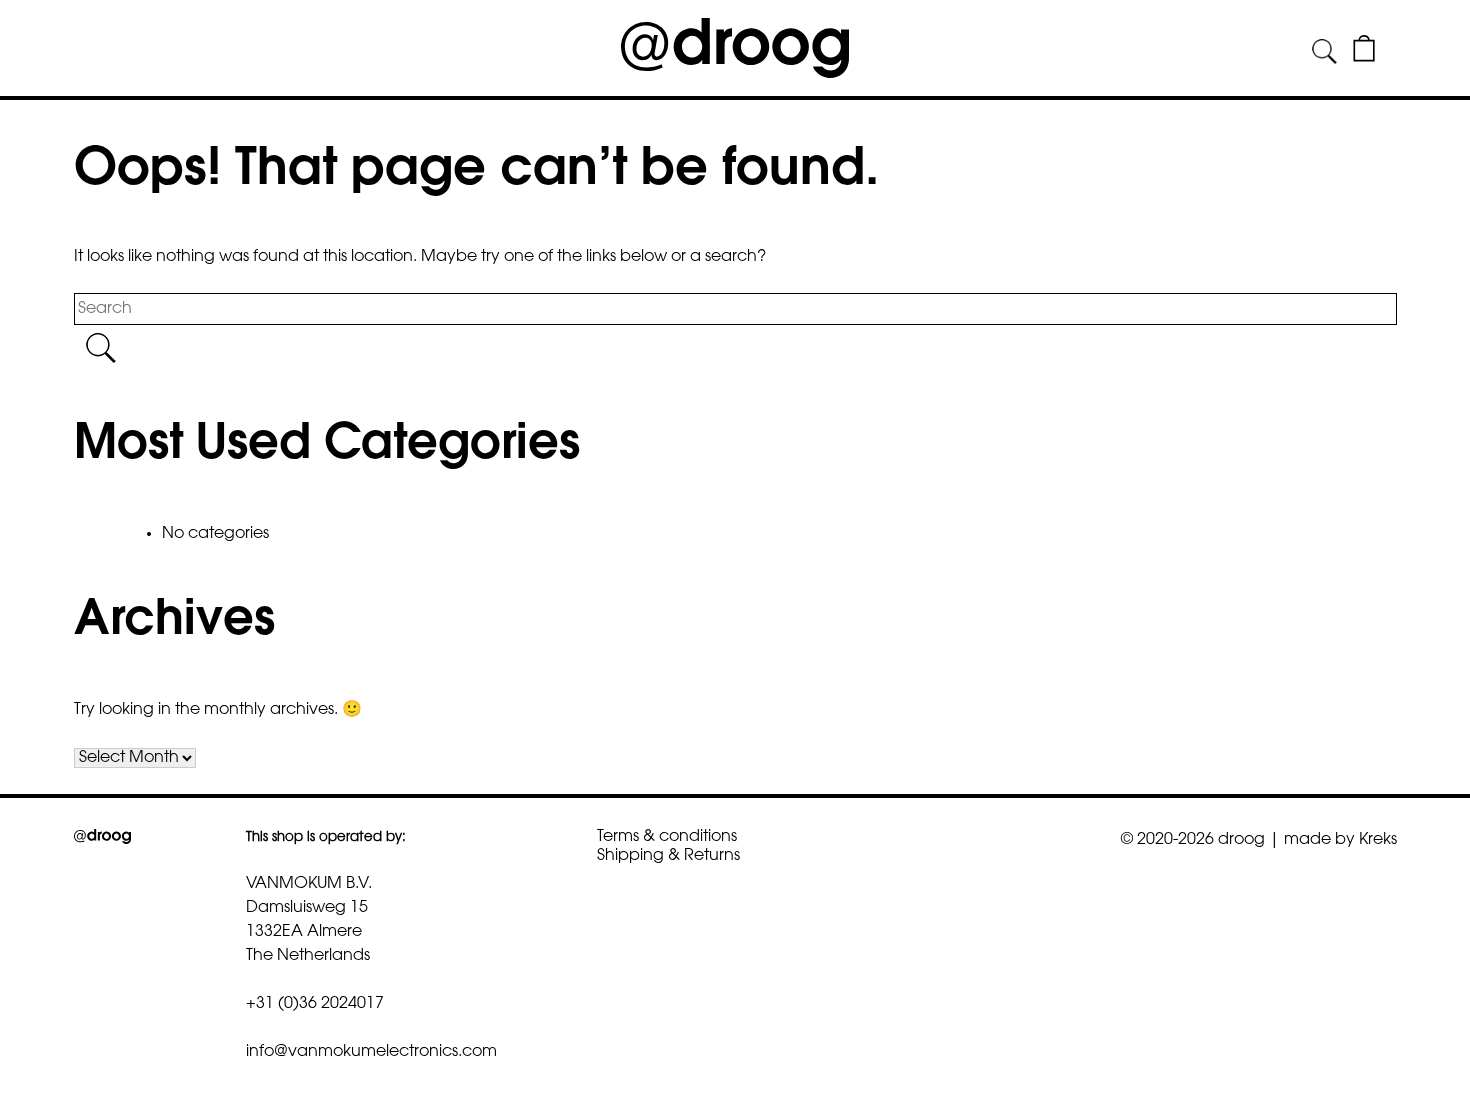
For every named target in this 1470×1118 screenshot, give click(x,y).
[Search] (1324, 52)
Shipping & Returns (668, 856)
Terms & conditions (667, 837)
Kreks (1378, 840)
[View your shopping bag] (1364, 58)
